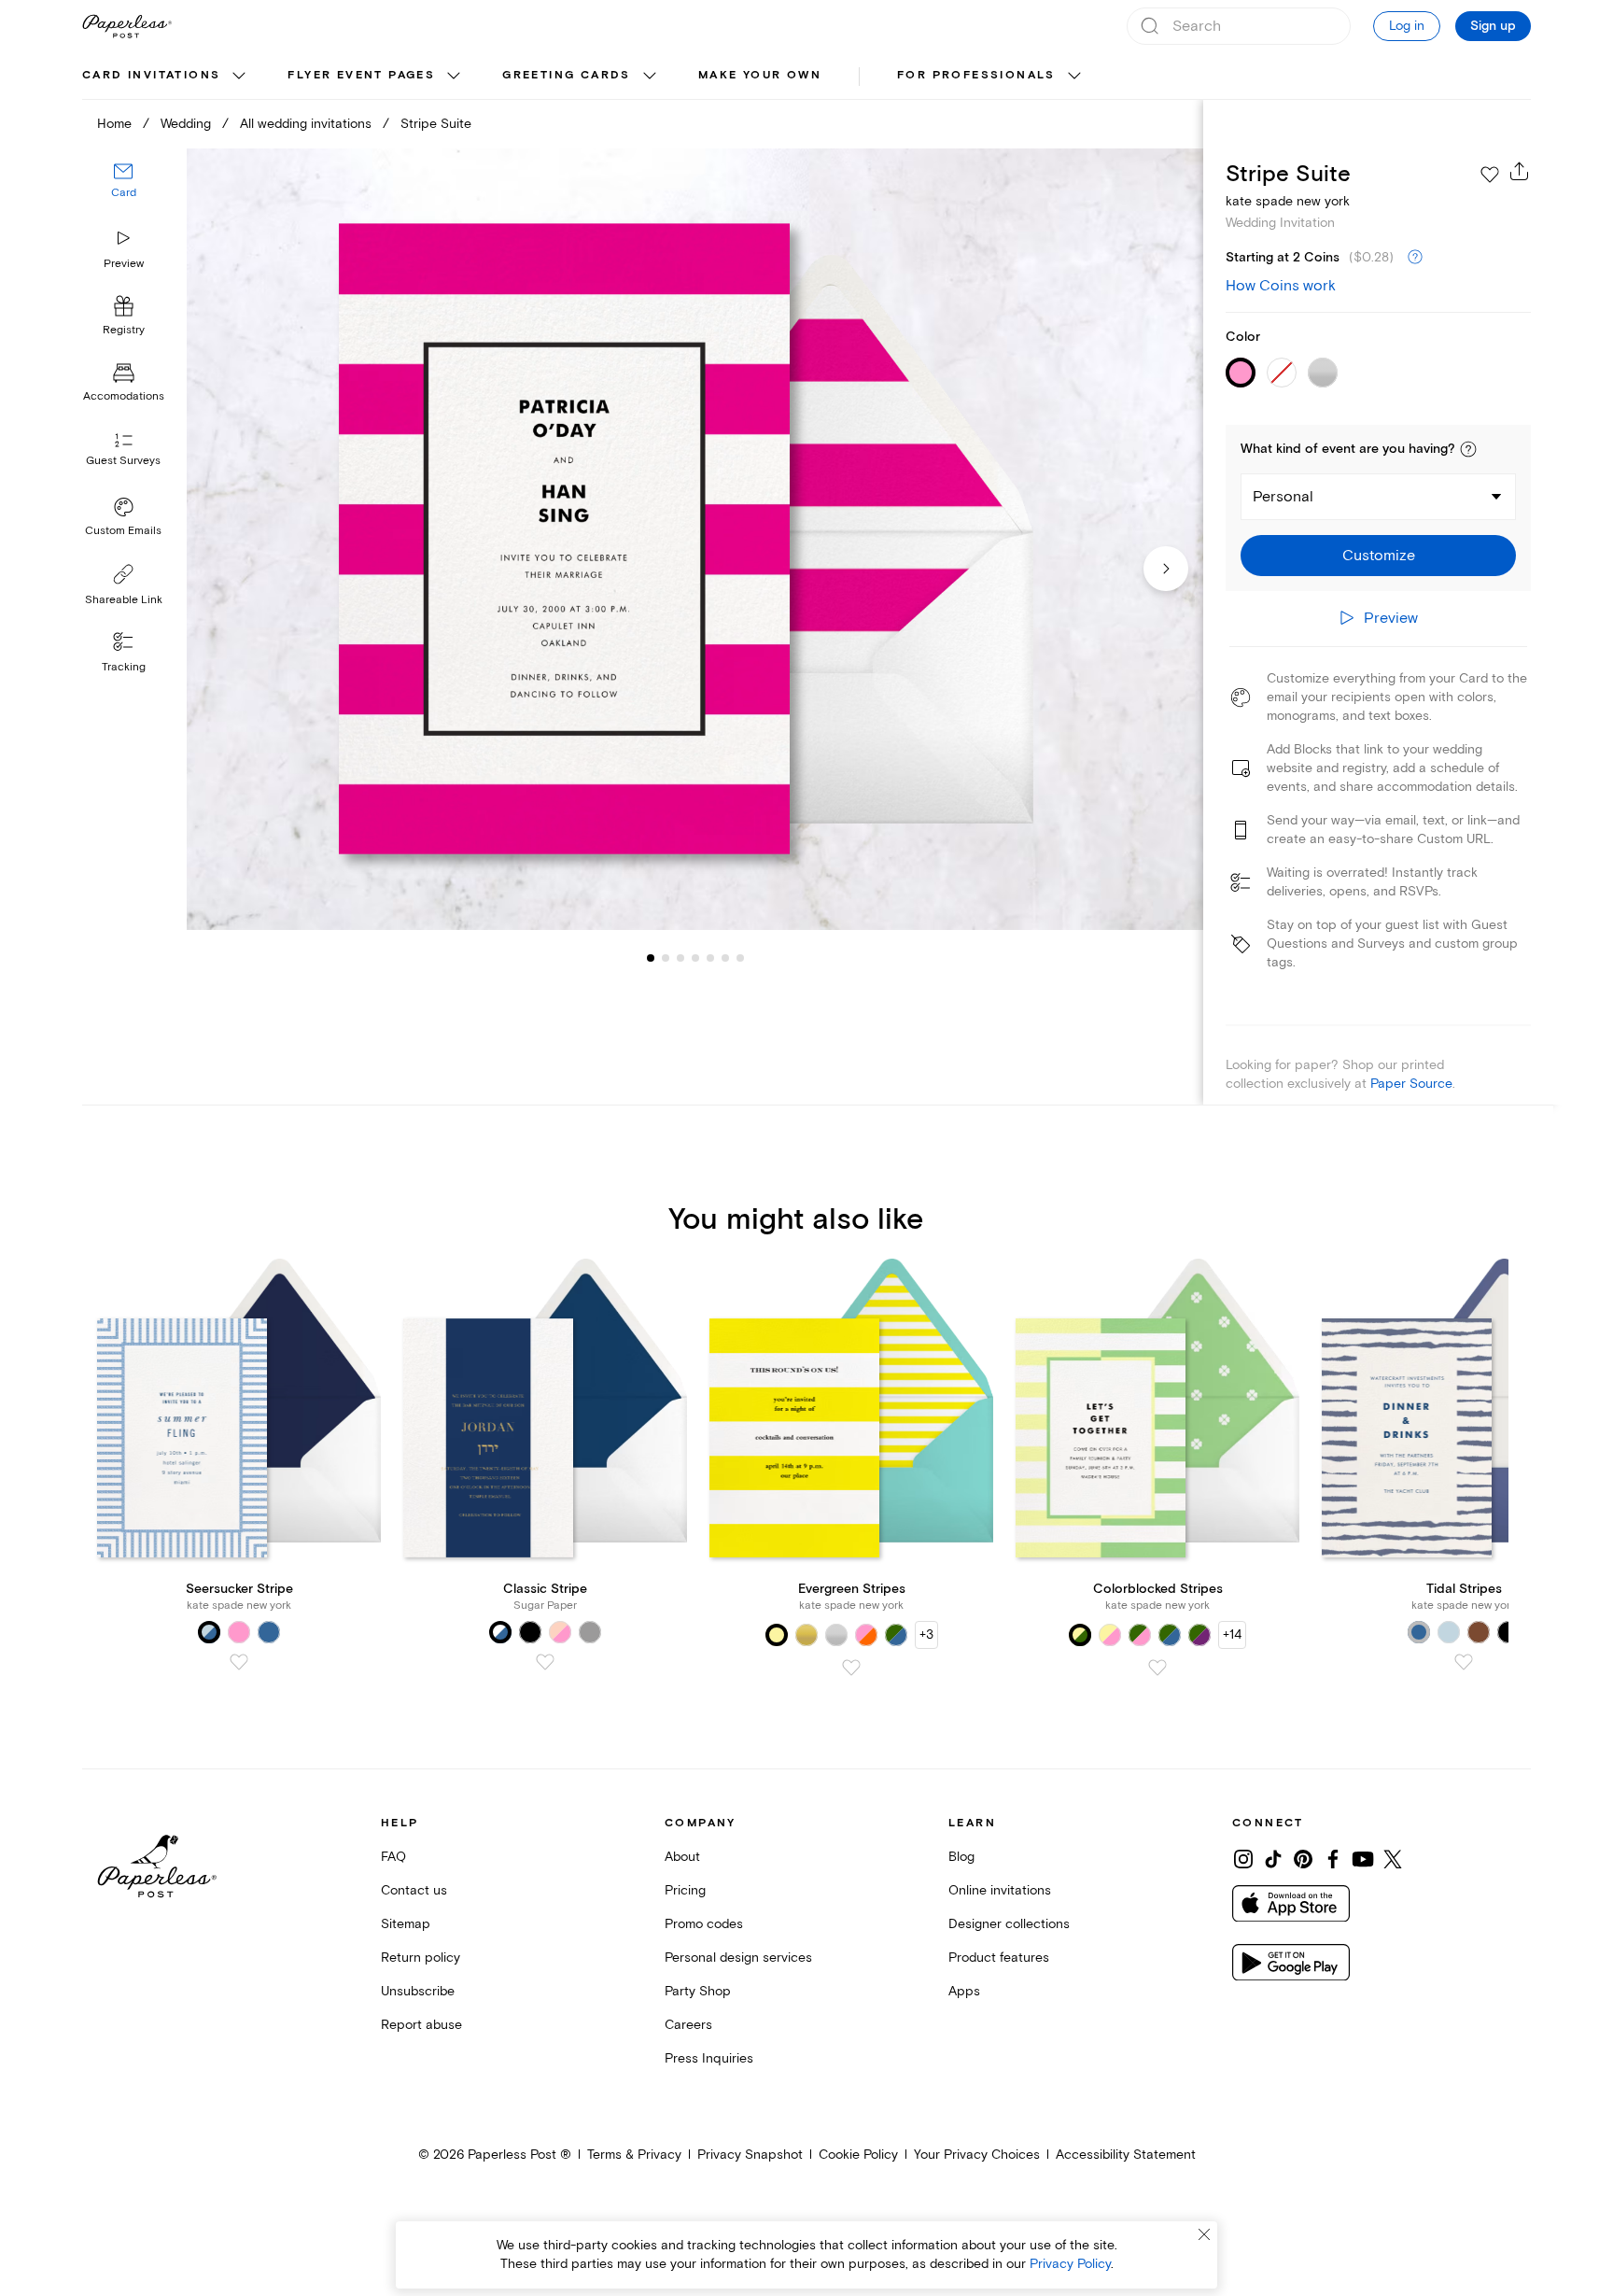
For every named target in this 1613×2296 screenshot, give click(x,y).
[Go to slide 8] (740, 958)
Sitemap (406, 1924)
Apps (964, 1991)
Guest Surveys (123, 462)
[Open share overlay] (1520, 171)
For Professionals (976, 75)
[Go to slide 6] (710, 958)
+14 (1232, 1634)
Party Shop (698, 1991)
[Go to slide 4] (680, 958)
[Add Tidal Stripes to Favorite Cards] (1464, 1662)
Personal (1283, 497)
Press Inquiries (709, 2058)
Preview (124, 264)
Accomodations (124, 397)
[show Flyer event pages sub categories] (454, 77)
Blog (961, 1857)
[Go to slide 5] (695, 958)
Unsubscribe (418, 1991)
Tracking (124, 667)
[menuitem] (166, 77)
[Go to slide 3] (666, 958)
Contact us (414, 1890)
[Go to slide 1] (651, 958)
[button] (1468, 449)
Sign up (1493, 26)
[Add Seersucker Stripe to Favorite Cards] (239, 1662)
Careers (688, 2025)
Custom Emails (123, 531)
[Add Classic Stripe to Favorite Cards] (545, 1662)
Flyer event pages (361, 75)
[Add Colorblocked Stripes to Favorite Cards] (1157, 1668)
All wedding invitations (306, 124)
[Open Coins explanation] (1415, 258)
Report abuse (421, 2025)
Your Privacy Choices (977, 2155)
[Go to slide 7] (725, 958)
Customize (1379, 556)
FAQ (393, 1857)
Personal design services (738, 1958)
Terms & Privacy (634, 2155)
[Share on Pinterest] (1303, 1859)
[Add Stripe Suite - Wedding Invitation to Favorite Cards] (1490, 175)
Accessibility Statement (1126, 2155)
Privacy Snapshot (750, 2155)
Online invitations (1000, 1890)
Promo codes (704, 1924)
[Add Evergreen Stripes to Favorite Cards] (851, 1668)
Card (124, 194)
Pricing (685, 1890)
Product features (999, 1958)
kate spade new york (1288, 201)
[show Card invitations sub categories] (239, 77)
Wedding (186, 124)
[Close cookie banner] (1204, 2234)
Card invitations (151, 75)
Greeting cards (567, 75)
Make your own (760, 75)
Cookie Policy (858, 2155)
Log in (1407, 26)
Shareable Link (124, 600)
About (682, 1857)
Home (114, 124)
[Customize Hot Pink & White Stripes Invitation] (694, 539)
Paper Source (1411, 1084)
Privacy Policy (1070, 2264)
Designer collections (1009, 1924)
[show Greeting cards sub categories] (650, 77)
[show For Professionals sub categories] (1074, 77)
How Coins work (1281, 286)
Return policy (421, 1958)
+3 (926, 1634)
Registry (124, 331)
